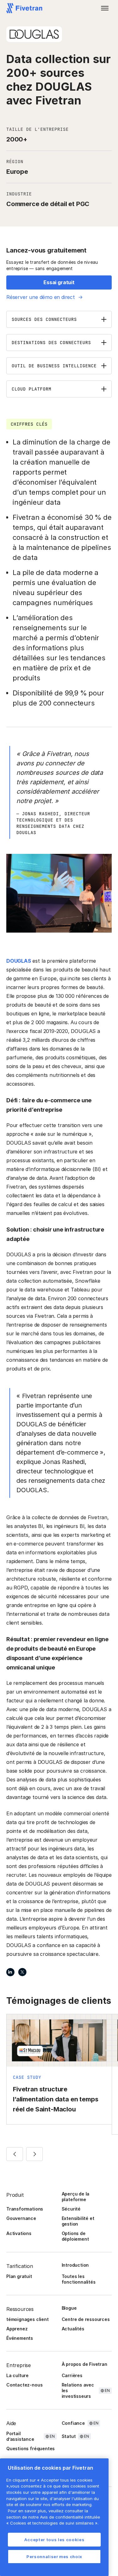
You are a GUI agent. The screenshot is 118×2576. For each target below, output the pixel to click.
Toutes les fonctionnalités (79, 2279)
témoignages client (28, 2319)
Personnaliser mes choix (54, 2557)
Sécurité (71, 2209)
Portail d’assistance (20, 2436)
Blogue (69, 2308)
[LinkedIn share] (10, 1972)
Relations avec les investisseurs (78, 2390)
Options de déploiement (75, 2236)
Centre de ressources (86, 2319)
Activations (19, 2233)
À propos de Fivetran (84, 2364)
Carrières (72, 2375)
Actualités (73, 2329)
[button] (105, 8)
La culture (17, 2375)
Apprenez (17, 2329)
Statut (69, 2436)
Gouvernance (21, 2218)
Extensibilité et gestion (78, 2221)
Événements (20, 2338)
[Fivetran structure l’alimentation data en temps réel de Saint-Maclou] (59, 2069)
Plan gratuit (19, 2276)
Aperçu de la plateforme (76, 2197)
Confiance (73, 2423)
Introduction (75, 2265)
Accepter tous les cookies (54, 2540)
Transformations (25, 2209)
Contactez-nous (24, 2385)
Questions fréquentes (31, 2448)
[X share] (22, 1972)
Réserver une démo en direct (41, 297)
